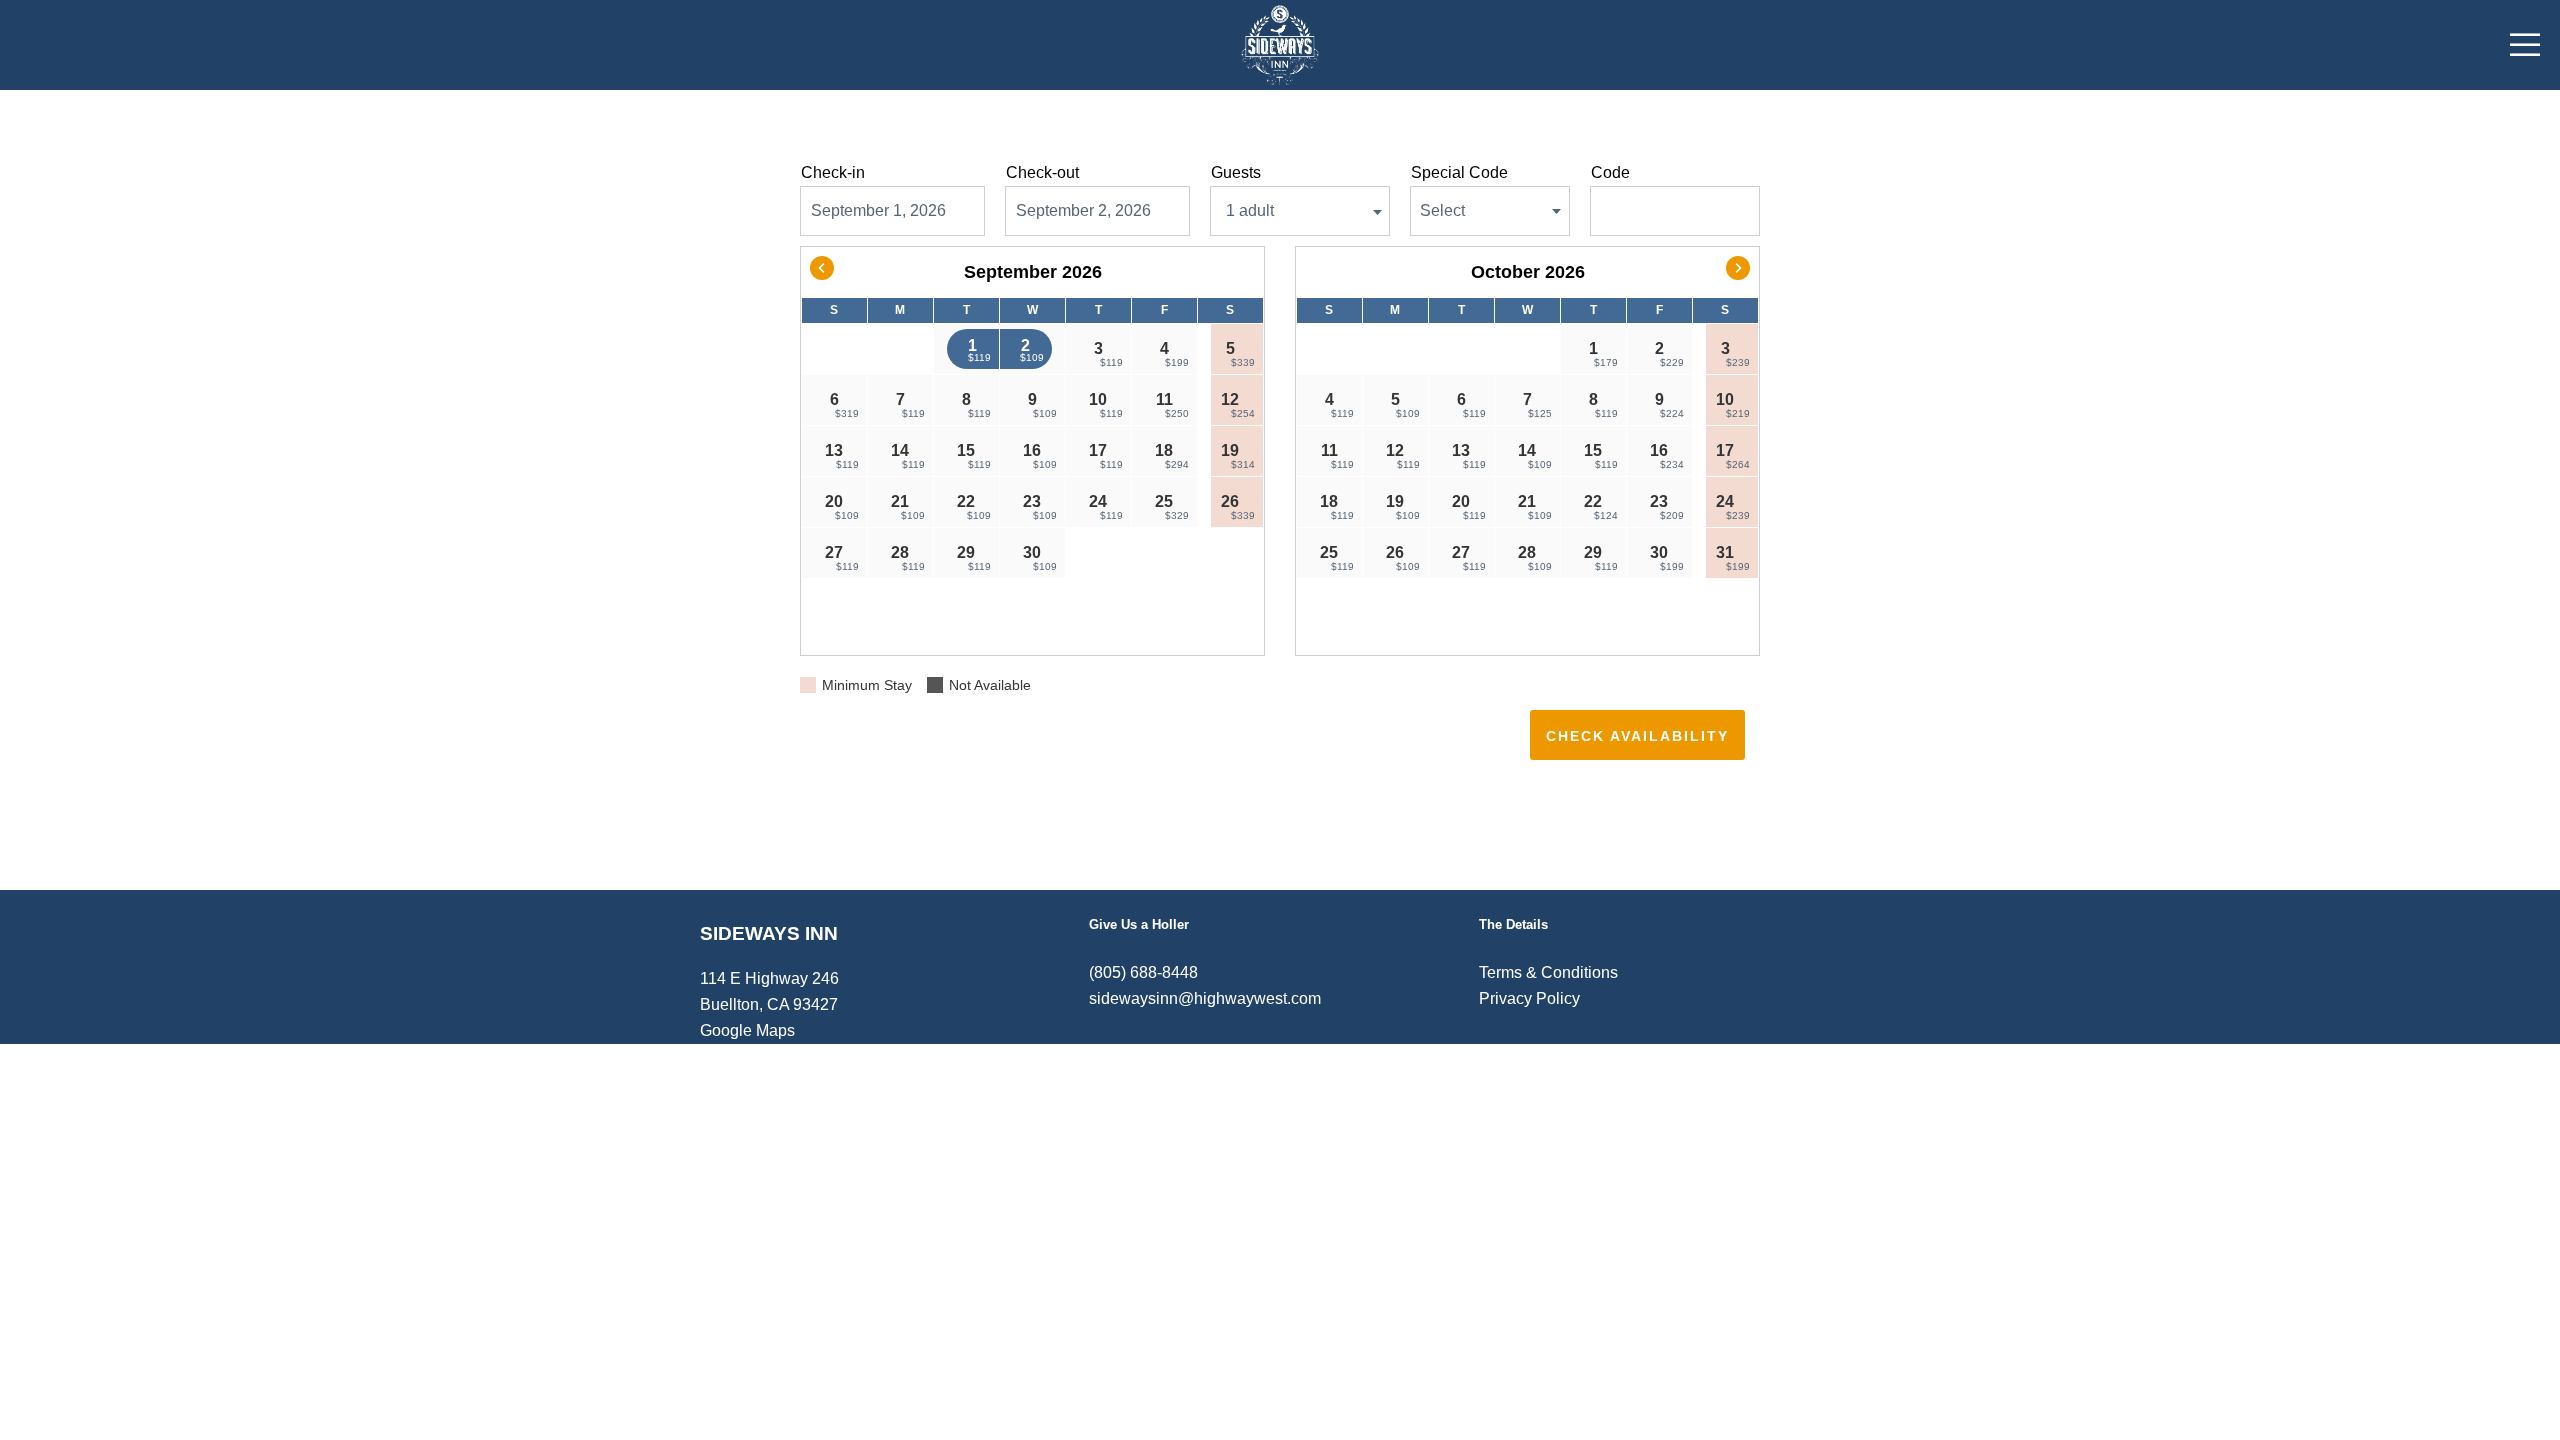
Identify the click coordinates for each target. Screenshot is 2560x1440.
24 (1106, 507)
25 (1172, 507)
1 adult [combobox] (1250, 210)
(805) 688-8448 (1143, 972)
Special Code (1459, 172)
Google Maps (747, 1030)
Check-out (1042, 172)
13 (842, 456)
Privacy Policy (1529, 998)
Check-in (833, 172)
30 (1040, 558)
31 (1733, 558)
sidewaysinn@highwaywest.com (1205, 998)
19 (1238, 456)
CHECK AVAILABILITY (1637, 736)
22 (974, 507)
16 (1040, 456)
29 (974, 558)
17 (1106, 456)
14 (908, 456)
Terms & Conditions (1548, 972)
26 (1238, 507)
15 (974, 456)
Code (1610, 172)
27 (842, 558)
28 (908, 558)
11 (1172, 405)
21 (908, 507)
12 (1238, 405)
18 (1172, 456)
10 (1106, 405)
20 (842, 507)
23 (1040, 507)
